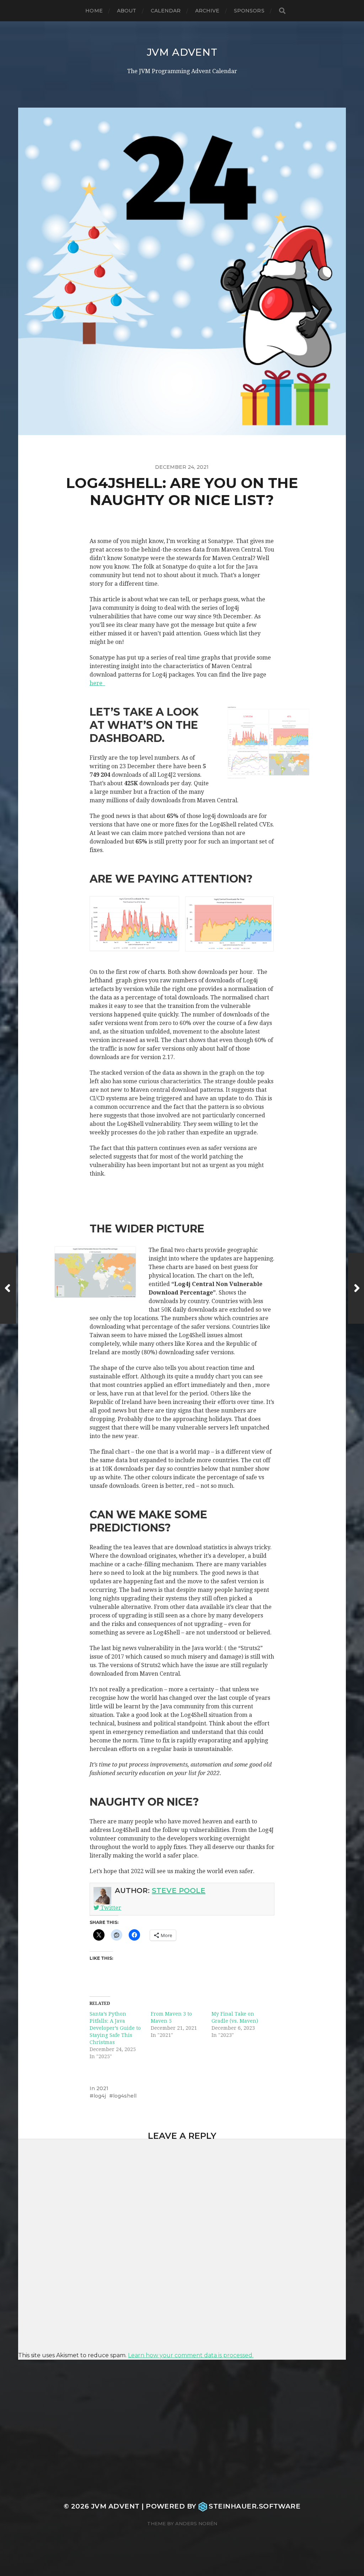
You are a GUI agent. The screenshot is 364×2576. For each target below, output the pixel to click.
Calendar (166, 11)
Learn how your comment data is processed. (191, 2355)
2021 (102, 2088)
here (97, 683)
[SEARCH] (282, 11)
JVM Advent (182, 52)
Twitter (110, 1908)
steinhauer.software (255, 2506)
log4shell (125, 2096)
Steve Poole (179, 1891)
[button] (134, 924)
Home (94, 11)
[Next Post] (356, 1288)
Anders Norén (196, 2523)
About (127, 11)
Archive (207, 11)
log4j (100, 2096)
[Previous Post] (8, 1288)
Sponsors (249, 11)
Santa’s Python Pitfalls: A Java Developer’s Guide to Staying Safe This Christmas (115, 2028)
